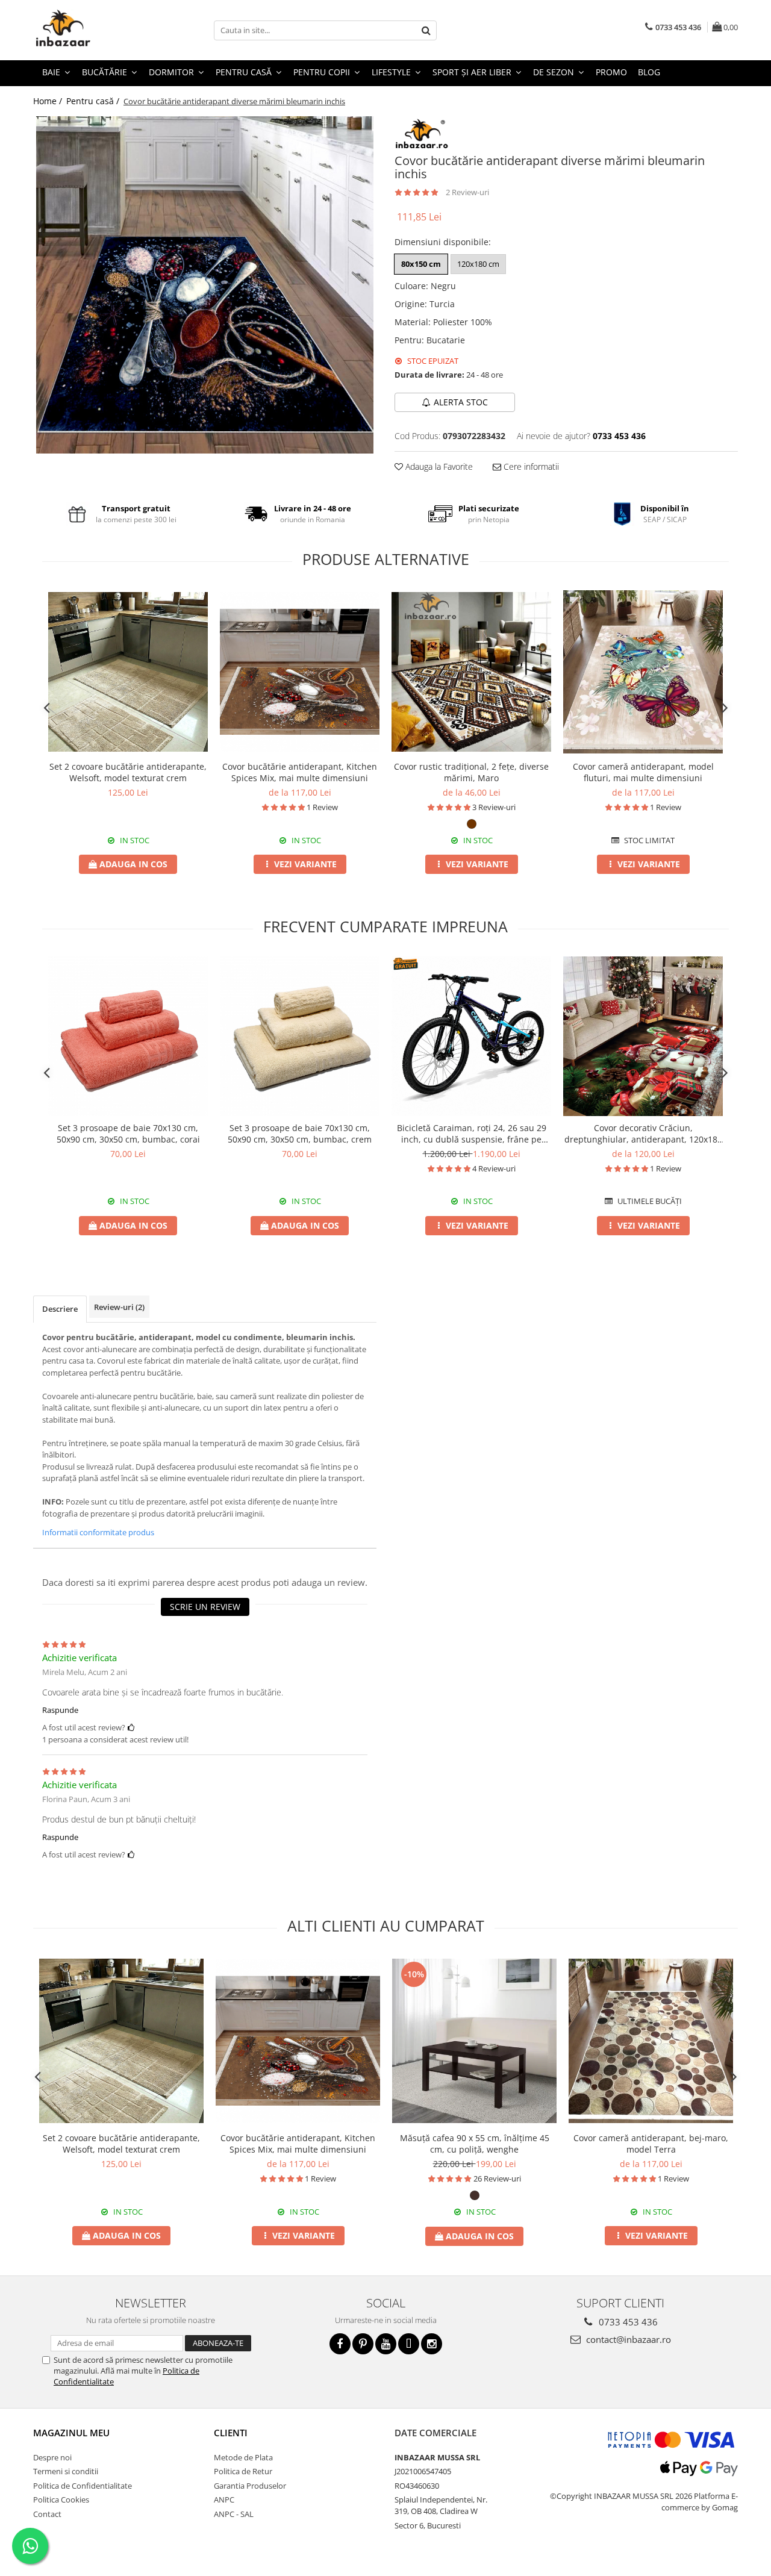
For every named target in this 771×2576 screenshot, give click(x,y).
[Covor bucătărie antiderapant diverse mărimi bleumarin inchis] (205, 285)
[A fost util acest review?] (131, 1727)
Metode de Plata (243, 2457)
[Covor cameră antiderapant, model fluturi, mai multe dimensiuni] (643, 672)
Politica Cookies (61, 2500)
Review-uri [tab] (119, 1307)
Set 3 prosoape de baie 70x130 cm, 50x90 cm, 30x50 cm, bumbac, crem (300, 1134)
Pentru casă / (94, 101)
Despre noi (52, 2457)
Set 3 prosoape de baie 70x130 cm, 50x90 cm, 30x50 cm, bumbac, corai (128, 1134)
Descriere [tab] (60, 1309)
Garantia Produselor (250, 2486)
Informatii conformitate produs (98, 1532)
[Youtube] (386, 2344)
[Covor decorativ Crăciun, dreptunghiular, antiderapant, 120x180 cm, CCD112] (643, 1036)
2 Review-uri (467, 192)
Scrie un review (205, 1607)
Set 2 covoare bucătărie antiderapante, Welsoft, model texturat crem (128, 772)
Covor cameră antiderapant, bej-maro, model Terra (651, 2144)
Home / (49, 101)
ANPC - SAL (234, 2514)
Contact (47, 2514)
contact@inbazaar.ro (627, 2339)
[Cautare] (426, 30)
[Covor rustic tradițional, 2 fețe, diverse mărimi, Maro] (471, 672)
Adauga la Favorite (438, 466)
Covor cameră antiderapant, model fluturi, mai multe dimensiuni (643, 772)
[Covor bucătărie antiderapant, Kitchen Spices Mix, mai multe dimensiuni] (300, 672)
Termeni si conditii (66, 2471)
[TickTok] (409, 2344)
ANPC (224, 2500)
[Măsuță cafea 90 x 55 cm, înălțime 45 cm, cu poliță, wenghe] (474, 2041)
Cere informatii (530, 466)
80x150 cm (421, 264)
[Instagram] (432, 2344)
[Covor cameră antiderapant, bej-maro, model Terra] (651, 2041)
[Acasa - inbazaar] (93, 30)
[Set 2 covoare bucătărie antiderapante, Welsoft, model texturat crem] (128, 672)
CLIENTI (231, 2433)
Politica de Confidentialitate (83, 2486)
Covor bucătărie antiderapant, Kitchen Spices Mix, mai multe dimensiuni (300, 772)
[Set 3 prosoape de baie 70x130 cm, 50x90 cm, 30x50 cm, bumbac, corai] (128, 1036)
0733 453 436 (627, 2322)
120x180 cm (478, 264)
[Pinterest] (363, 2344)
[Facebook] (340, 2344)
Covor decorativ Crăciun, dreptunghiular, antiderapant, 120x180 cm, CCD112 (643, 1134)
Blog (649, 72)
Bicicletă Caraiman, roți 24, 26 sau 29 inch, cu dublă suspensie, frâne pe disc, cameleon (472, 1134)
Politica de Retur (243, 2471)
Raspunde (60, 1710)
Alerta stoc (461, 402)
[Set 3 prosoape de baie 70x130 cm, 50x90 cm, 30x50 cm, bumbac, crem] (300, 1036)
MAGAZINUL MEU (71, 2433)
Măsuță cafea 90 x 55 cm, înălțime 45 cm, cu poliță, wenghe (475, 2144)
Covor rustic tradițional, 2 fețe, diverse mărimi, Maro (471, 772)
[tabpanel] (205, 285)
